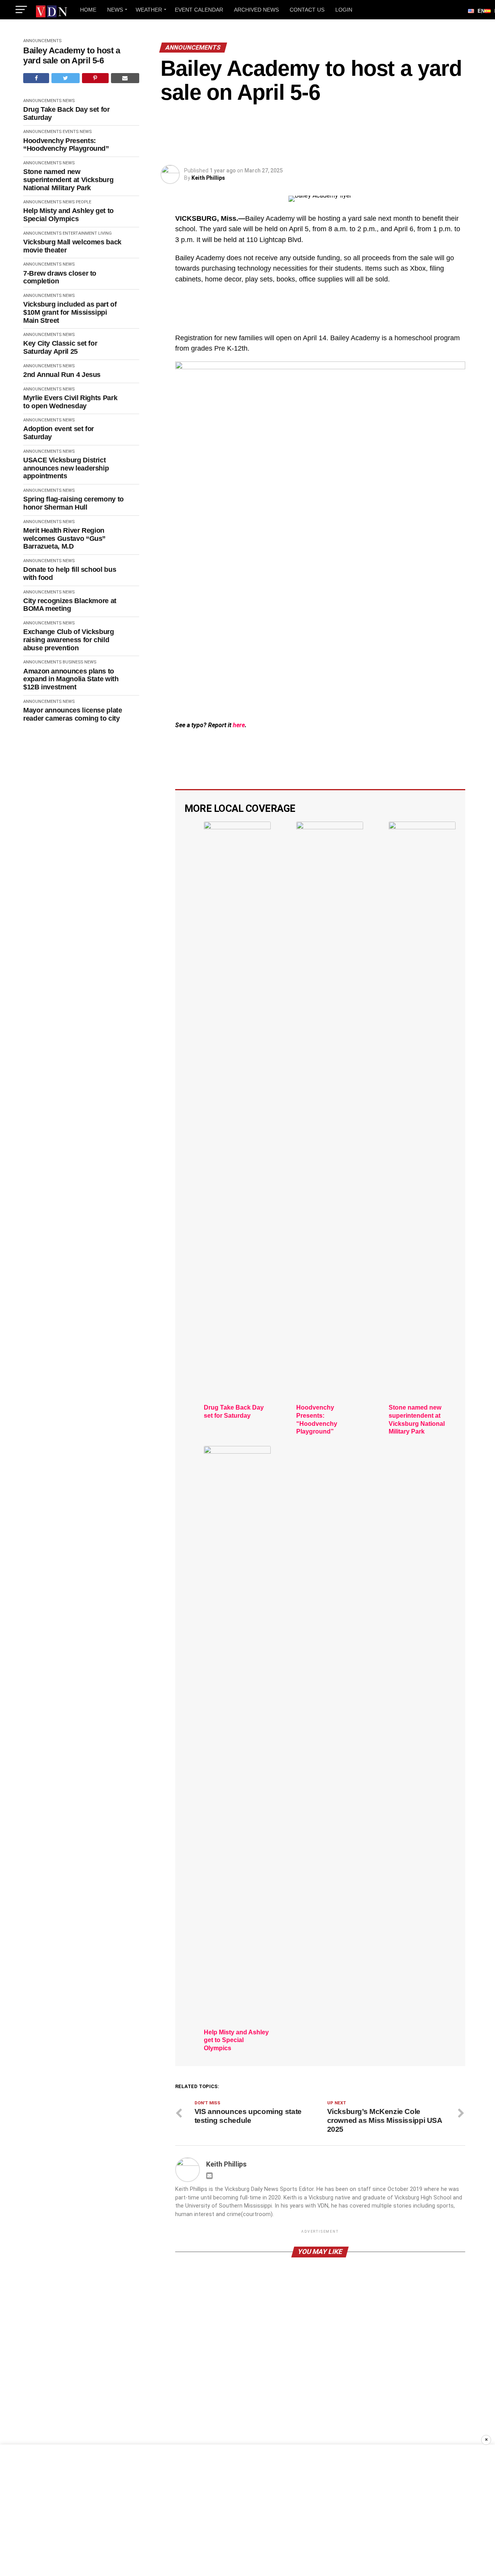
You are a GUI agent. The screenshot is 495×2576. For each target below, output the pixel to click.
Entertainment (80, 233)
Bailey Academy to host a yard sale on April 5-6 (72, 55)
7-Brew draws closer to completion (60, 277)
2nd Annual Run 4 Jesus (62, 375)
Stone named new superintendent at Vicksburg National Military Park (68, 180)
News (115, 10)
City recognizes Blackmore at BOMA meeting (70, 605)
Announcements (42, 41)
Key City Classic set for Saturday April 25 (60, 347)
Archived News (256, 10)
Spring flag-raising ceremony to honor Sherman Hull (73, 503)
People (84, 202)
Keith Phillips (208, 178)
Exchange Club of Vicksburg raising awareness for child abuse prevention (69, 640)
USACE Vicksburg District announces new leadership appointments (66, 468)
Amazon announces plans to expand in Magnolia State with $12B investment (71, 679)
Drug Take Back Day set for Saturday (67, 113)
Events (71, 132)
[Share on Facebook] (36, 78)
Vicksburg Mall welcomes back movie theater (72, 246)
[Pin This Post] (95, 78)
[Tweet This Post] (65, 78)
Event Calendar (199, 10)
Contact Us (307, 10)
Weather (149, 10)
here (239, 725)
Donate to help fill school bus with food (70, 574)
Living (105, 233)
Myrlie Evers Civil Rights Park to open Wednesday (70, 402)
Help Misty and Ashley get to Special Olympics (68, 215)
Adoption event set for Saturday (59, 433)
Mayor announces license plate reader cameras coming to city (73, 714)
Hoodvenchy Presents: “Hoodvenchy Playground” (66, 145)
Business (73, 662)
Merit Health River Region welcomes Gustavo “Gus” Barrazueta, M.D (64, 538)
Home (88, 10)
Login (344, 10)
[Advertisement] (247, 2510)
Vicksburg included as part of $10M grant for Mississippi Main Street (70, 312)
